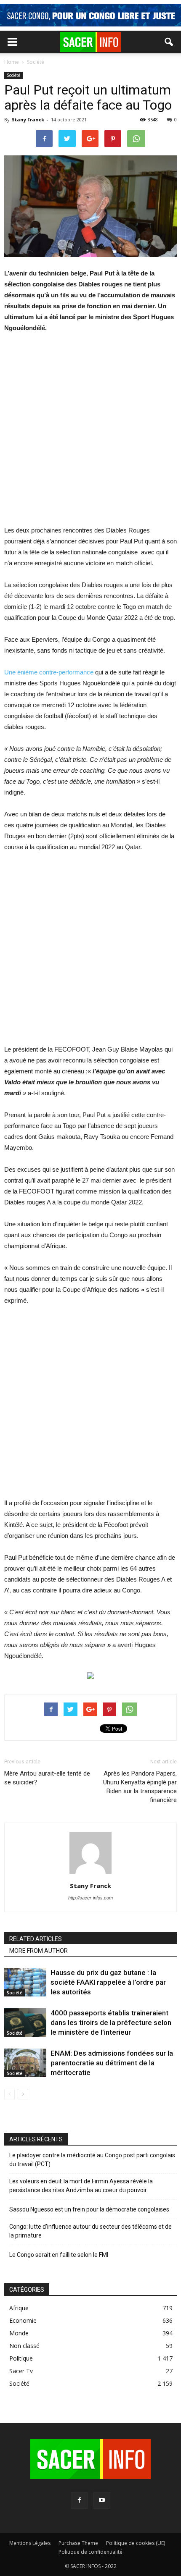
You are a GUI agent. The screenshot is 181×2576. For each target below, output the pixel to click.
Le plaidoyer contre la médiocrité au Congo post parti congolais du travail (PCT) (92, 2160)
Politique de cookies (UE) (136, 2543)
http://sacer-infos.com (90, 1898)
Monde (19, 2333)
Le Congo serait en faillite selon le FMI (59, 2255)
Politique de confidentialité (90, 2552)
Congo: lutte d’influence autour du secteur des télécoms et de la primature (90, 2231)
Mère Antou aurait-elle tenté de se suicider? (47, 1778)
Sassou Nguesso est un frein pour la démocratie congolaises (89, 2209)
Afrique (19, 2308)
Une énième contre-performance (49, 672)
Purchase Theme (78, 2543)
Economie (23, 2320)
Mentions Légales (30, 2543)
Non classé (24, 2346)
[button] (169, 42)
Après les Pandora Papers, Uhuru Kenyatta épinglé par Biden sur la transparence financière (140, 1787)
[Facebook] (79, 2500)
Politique (21, 2358)
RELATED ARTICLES (36, 1939)
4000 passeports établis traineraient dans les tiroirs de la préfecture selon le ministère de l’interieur (111, 2023)
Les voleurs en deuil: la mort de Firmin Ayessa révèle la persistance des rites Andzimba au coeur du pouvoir (81, 2186)
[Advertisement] (90, 435)
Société (13, 75)
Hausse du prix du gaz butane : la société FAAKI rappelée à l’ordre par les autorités (108, 1982)
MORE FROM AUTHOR (39, 1951)
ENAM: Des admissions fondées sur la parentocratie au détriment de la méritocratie (112, 2063)
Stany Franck (28, 119)
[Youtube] (102, 2500)
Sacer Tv (21, 2371)
